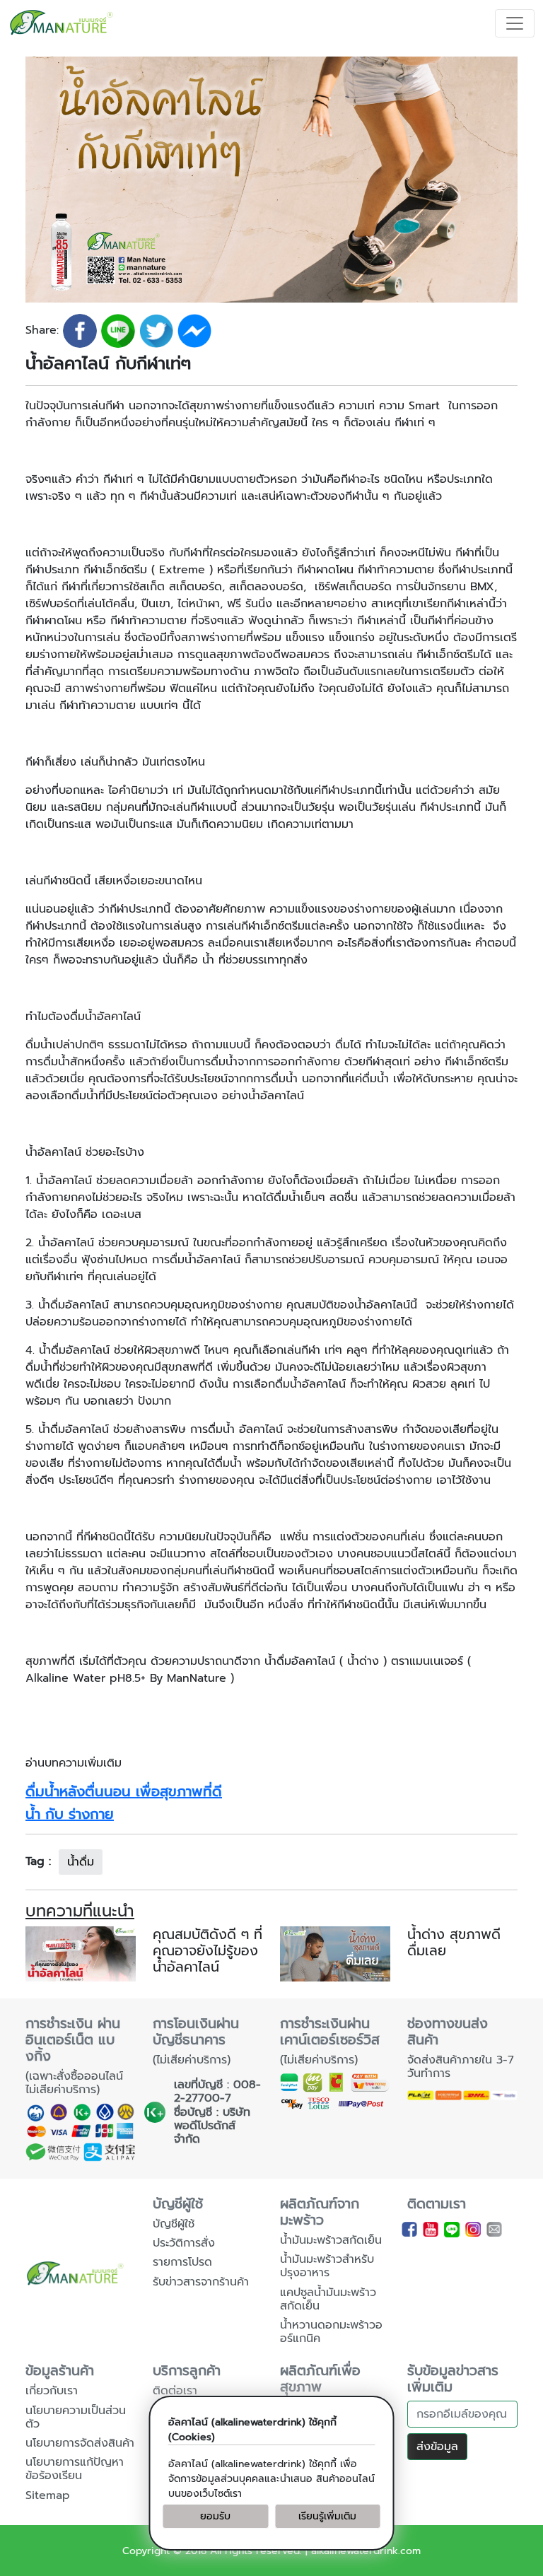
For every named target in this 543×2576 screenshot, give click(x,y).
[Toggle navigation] (515, 23)
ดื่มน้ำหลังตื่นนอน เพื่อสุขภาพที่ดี (124, 1791)
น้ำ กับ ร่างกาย (70, 1814)
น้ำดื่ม (81, 1862)
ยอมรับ (215, 2516)
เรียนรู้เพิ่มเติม (327, 2516)
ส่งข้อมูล (437, 2447)
